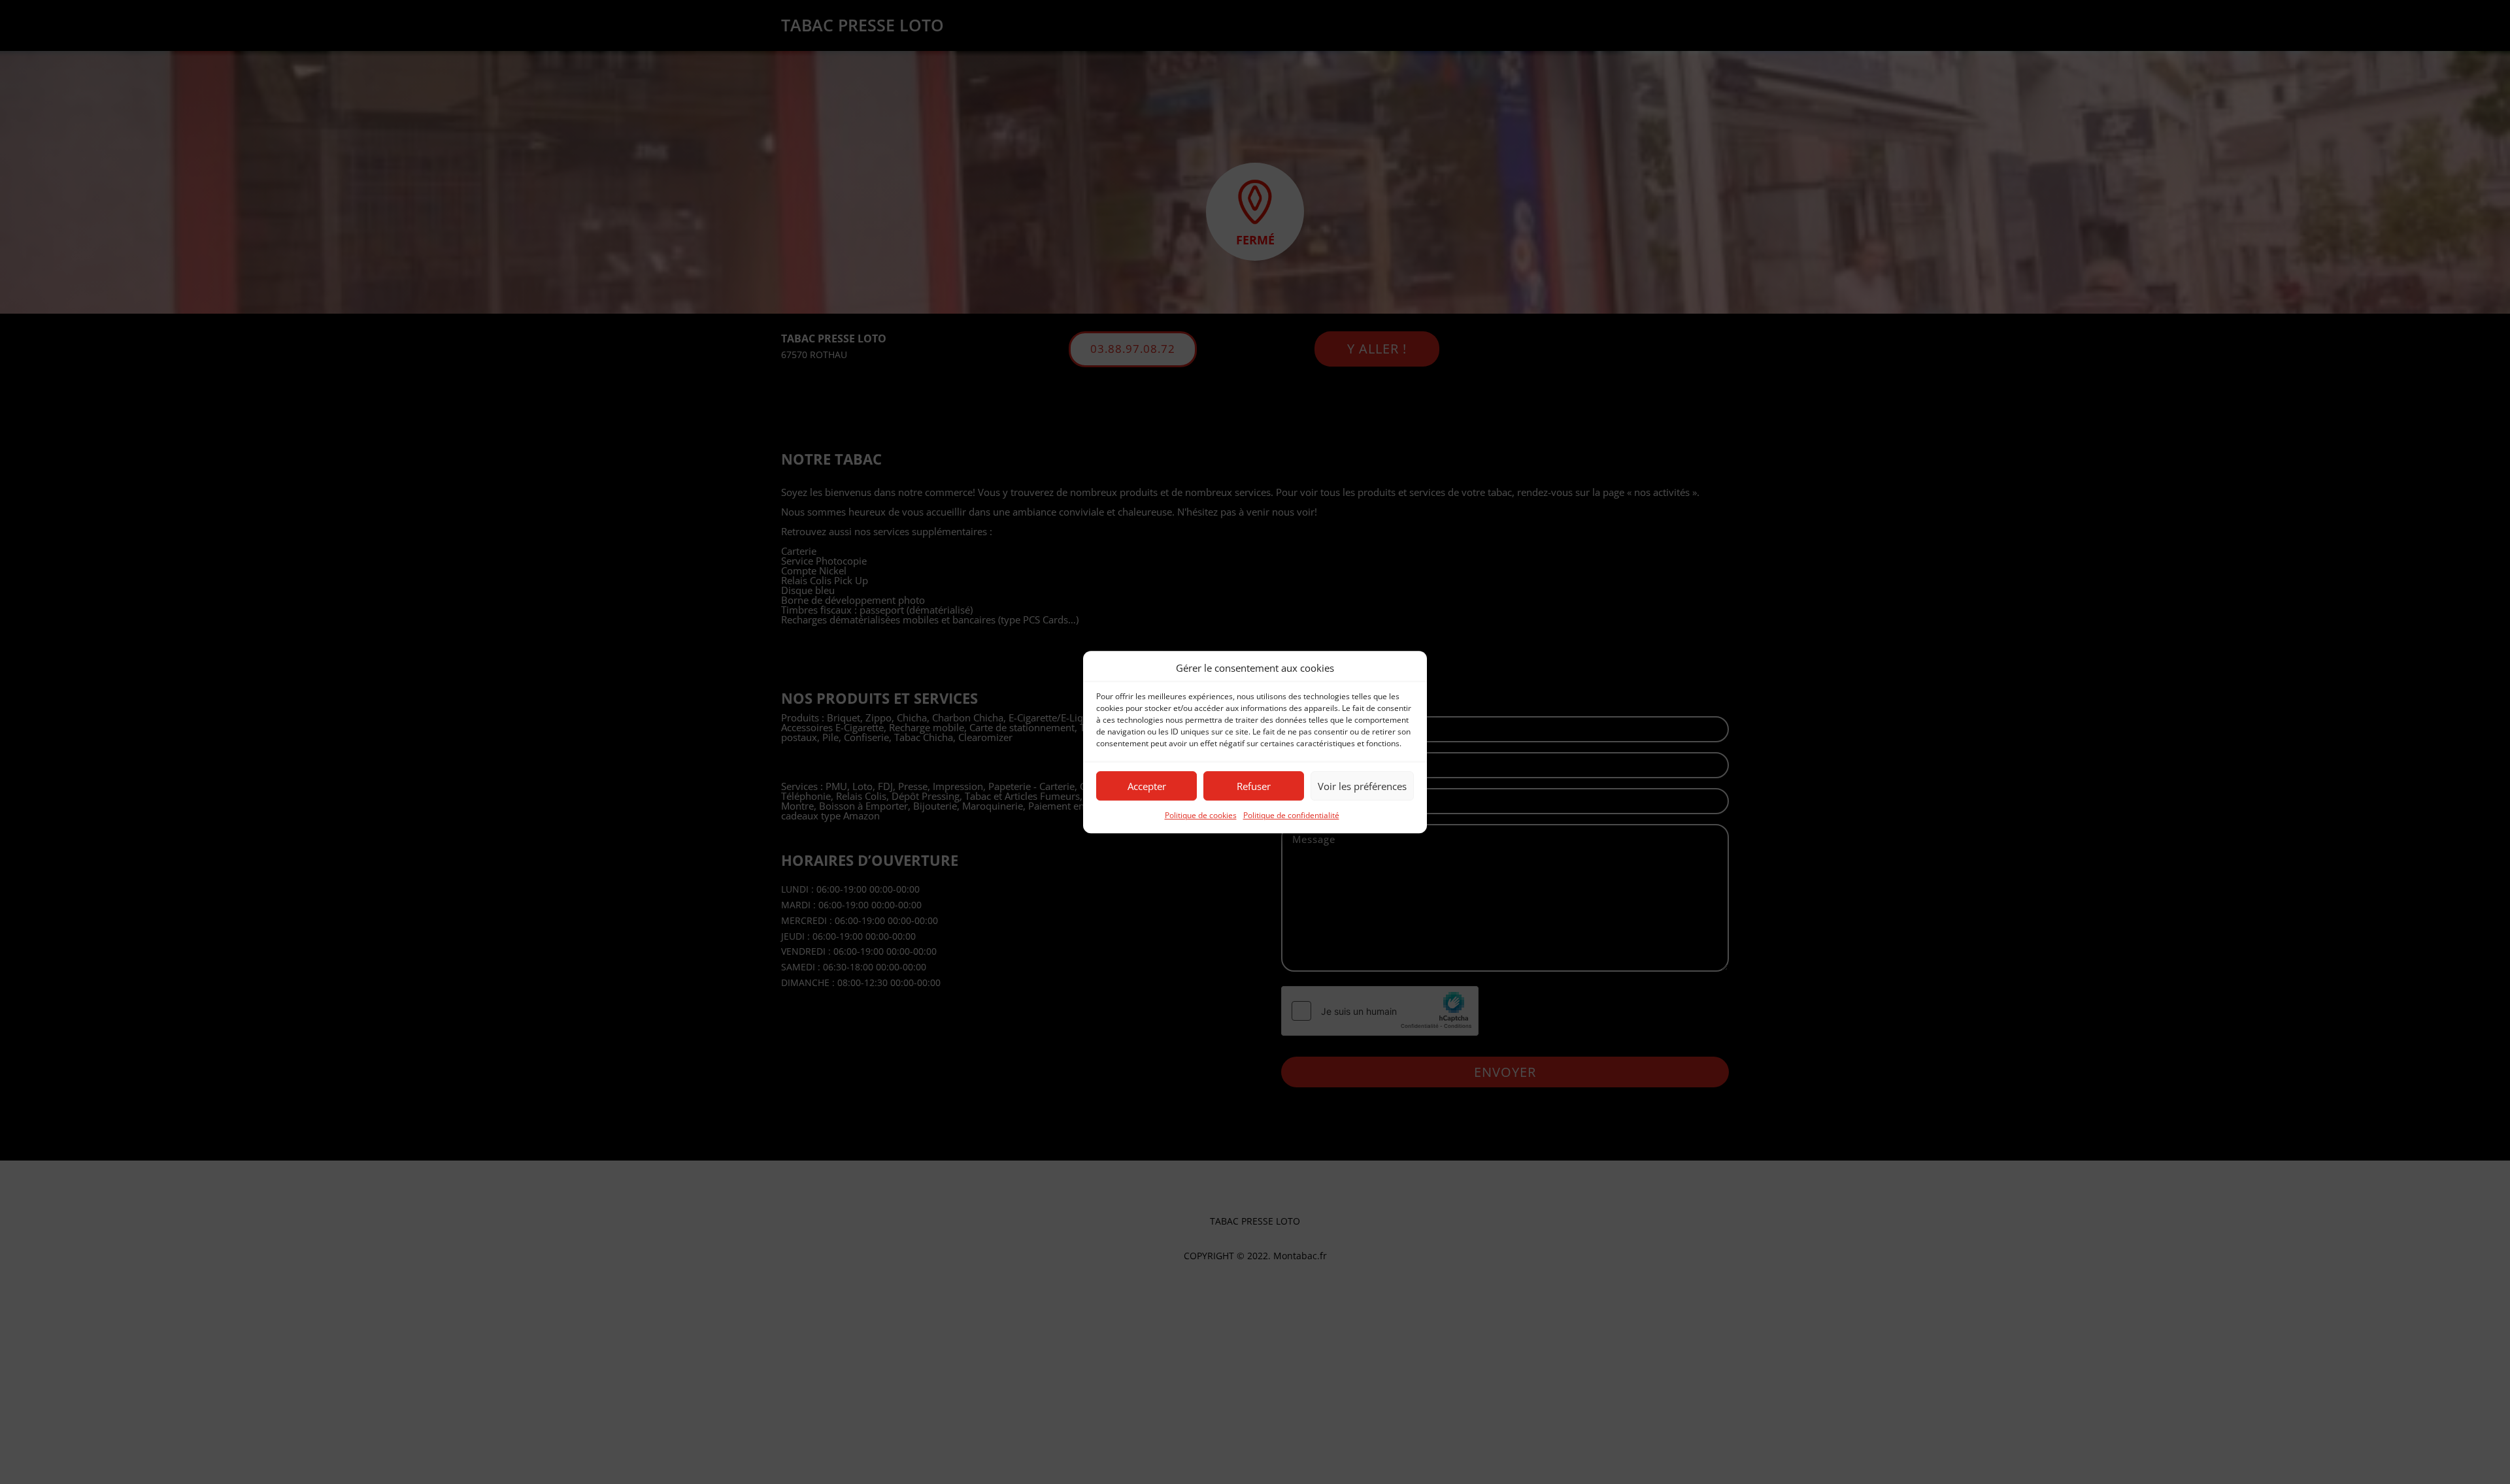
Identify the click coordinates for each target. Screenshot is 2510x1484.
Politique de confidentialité (1291, 816)
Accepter (1147, 786)
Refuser (1254, 786)
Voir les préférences (1362, 786)
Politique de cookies (1201, 816)
